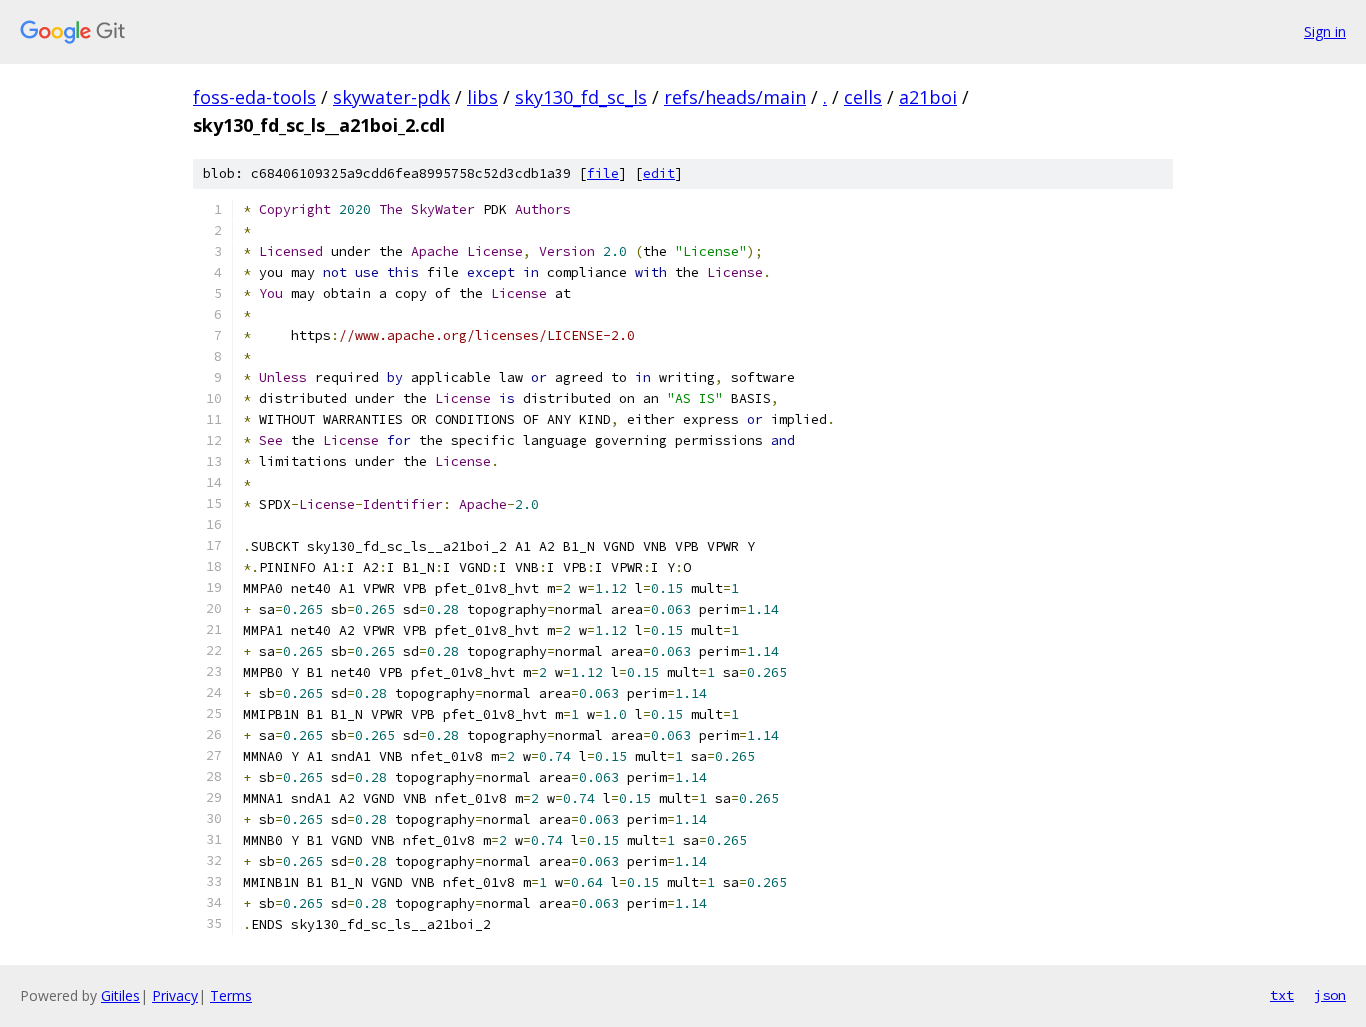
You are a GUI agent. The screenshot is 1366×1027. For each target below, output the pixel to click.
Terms (231, 995)
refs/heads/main (735, 97)
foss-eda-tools (254, 97)
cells (863, 97)
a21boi (928, 97)
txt (1282, 995)
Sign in (1325, 31)
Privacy (175, 995)
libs (482, 97)
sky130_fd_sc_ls (581, 97)
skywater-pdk (391, 97)
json (1330, 995)
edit (659, 173)
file (603, 173)
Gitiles (120, 995)
